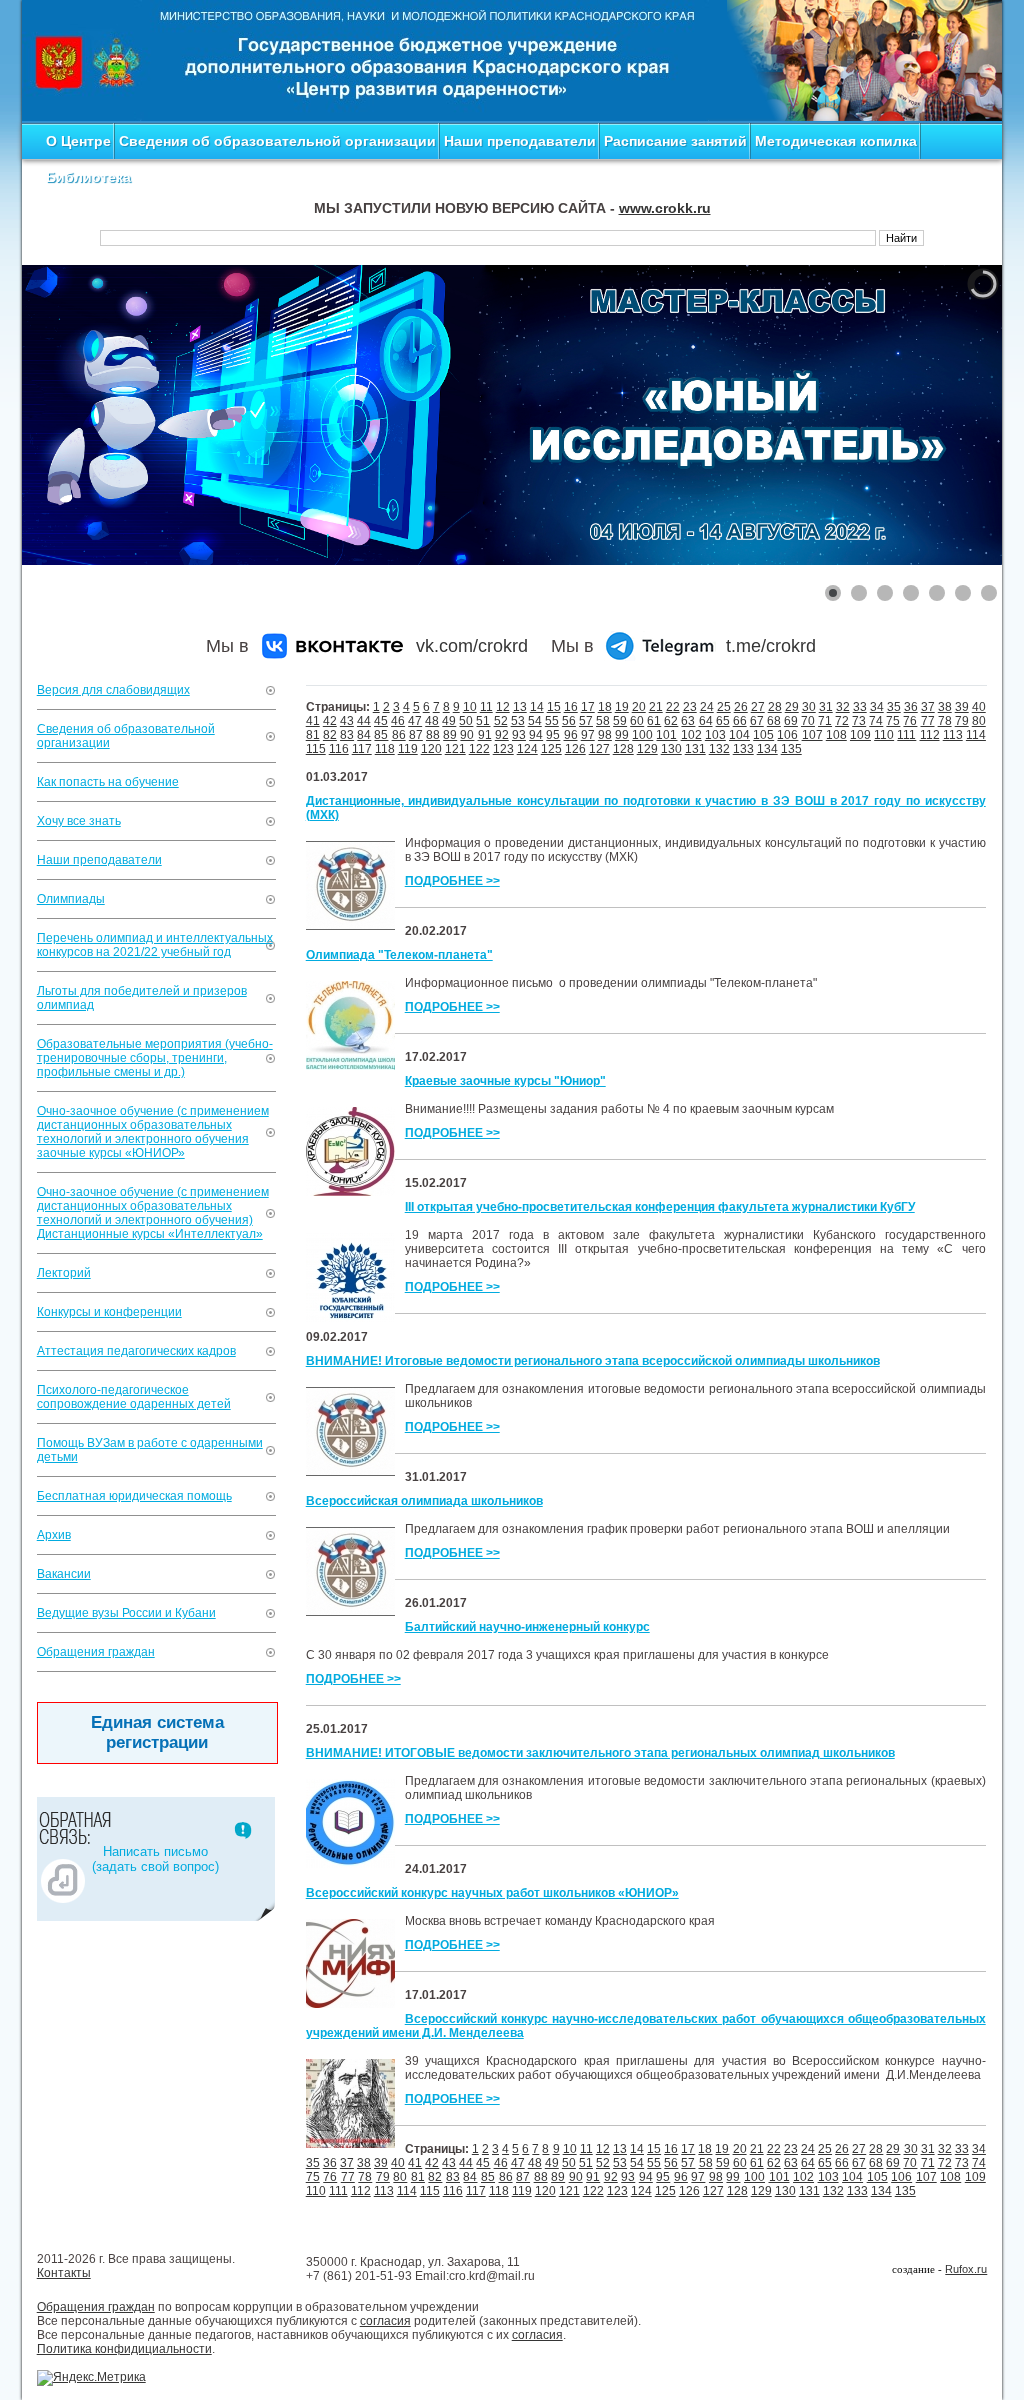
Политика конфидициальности (124, 2349)
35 (894, 707)
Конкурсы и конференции (109, 1312)
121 (455, 749)
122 (479, 749)
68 (774, 721)
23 (690, 707)
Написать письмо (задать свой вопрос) (155, 1859)
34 (877, 707)
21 (656, 707)
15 (554, 707)
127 (599, 749)
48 (432, 721)
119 (408, 749)
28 (775, 707)
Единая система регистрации (157, 1732)
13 (520, 707)
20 (639, 707)
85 (381, 735)
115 (316, 749)
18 (605, 707)
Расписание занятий (675, 141)
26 (741, 707)
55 (552, 721)
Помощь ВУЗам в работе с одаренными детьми (150, 1450)
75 (893, 721)
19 (622, 707)
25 (724, 707)
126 (575, 749)
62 (671, 721)
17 (588, 707)
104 (739, 735)
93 (519, 735)
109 (860, 735)
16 (571, 707)
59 (620, 721)
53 (518, 721)
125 (551, 749)
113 (953, 735)
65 (723, 721)
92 (502, 735)
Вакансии (64, 1574)
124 (527, 749)
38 (945, 707)
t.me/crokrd (771, 646)
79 (962, 721)
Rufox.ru (966, 2269)
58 (603, 721)
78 (945, 721)
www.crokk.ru (665, 208)
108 (836, 735)
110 (884, 735)
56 (569, 721)
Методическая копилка (836, 141)
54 (535, 721)
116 (339, 749)
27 (758, 707)
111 (906, 735)
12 (503, 707)
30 (809, 707)
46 (398, 721)
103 (715, 735)
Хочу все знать (79, 821)
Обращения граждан (96, 1652)
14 (537, 707)
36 (911, 707)
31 (826, 707)
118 (385, 749)
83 (347, 735)
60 (637, 721)
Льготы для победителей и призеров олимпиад (142, 998)
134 (767, 749)
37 (928, 707)
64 (706, 721)
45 (381, 721)
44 (364, 721)
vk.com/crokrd (472, 646)
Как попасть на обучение (108, 782)
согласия (385, 2321)
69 (791, 721)
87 (416, 735)
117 (362, 749)
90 (467, 735)
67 (757, 721)
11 (486, 707)
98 (605, 735)
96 (571, 735)
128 (623, 749)
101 (666, 735)
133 (743, 749)
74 (876, 721)
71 (825, 721)
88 (433, 735)
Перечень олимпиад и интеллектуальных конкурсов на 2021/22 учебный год (155, 945)
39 (962, 707)
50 (466, 721)
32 (843, 707)
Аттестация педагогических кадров (136, 1351)
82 (330, 735)
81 (313, 735)
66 (740, 721)
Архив (54, 1535)
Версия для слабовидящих (113, 690)
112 (930, 735)
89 (450, 735)
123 (503, 749)
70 (808, 721)
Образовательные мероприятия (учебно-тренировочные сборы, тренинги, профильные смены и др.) (155, 1058)
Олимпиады (71, 899)
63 (688, 721)
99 (622, 735)
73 (859, 721)
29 (792, 707)
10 (470, 707)
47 (415, 721)
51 (483, 721)
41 (313, 721)
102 (691, 735)
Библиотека (88, 177)
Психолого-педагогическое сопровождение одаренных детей (134, 1397)
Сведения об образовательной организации (277, 141)
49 (449, 721)
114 (976, 735)
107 (812, 735)
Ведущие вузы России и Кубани (126, 1613)
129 (647, 749)
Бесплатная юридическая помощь (134, 1496)
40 (979, 707)
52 (501, 721)
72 (842, 721)
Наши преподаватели (520, 141)
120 (431, 749)
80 (979, 721)
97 (588, 735)
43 (347, 721)
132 (719, 749)
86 (399, 735)
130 (671, 749)
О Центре (78, 141)
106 (787, 735)
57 (586, 721)
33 (860, 707)
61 (654, 721)
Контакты (64, 2273)
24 (707, 707)
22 (673, 707)
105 (763, 735)
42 (330, 721)
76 (910, 721)
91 (485, 735)
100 (642, 735)
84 (364, 735)
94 (536, 735)
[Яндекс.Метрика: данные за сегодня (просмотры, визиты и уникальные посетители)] (91, 2378)
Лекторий (64, 1273)
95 (553, 735)
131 (695, 749)
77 (928, 721)
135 (791, 749)
